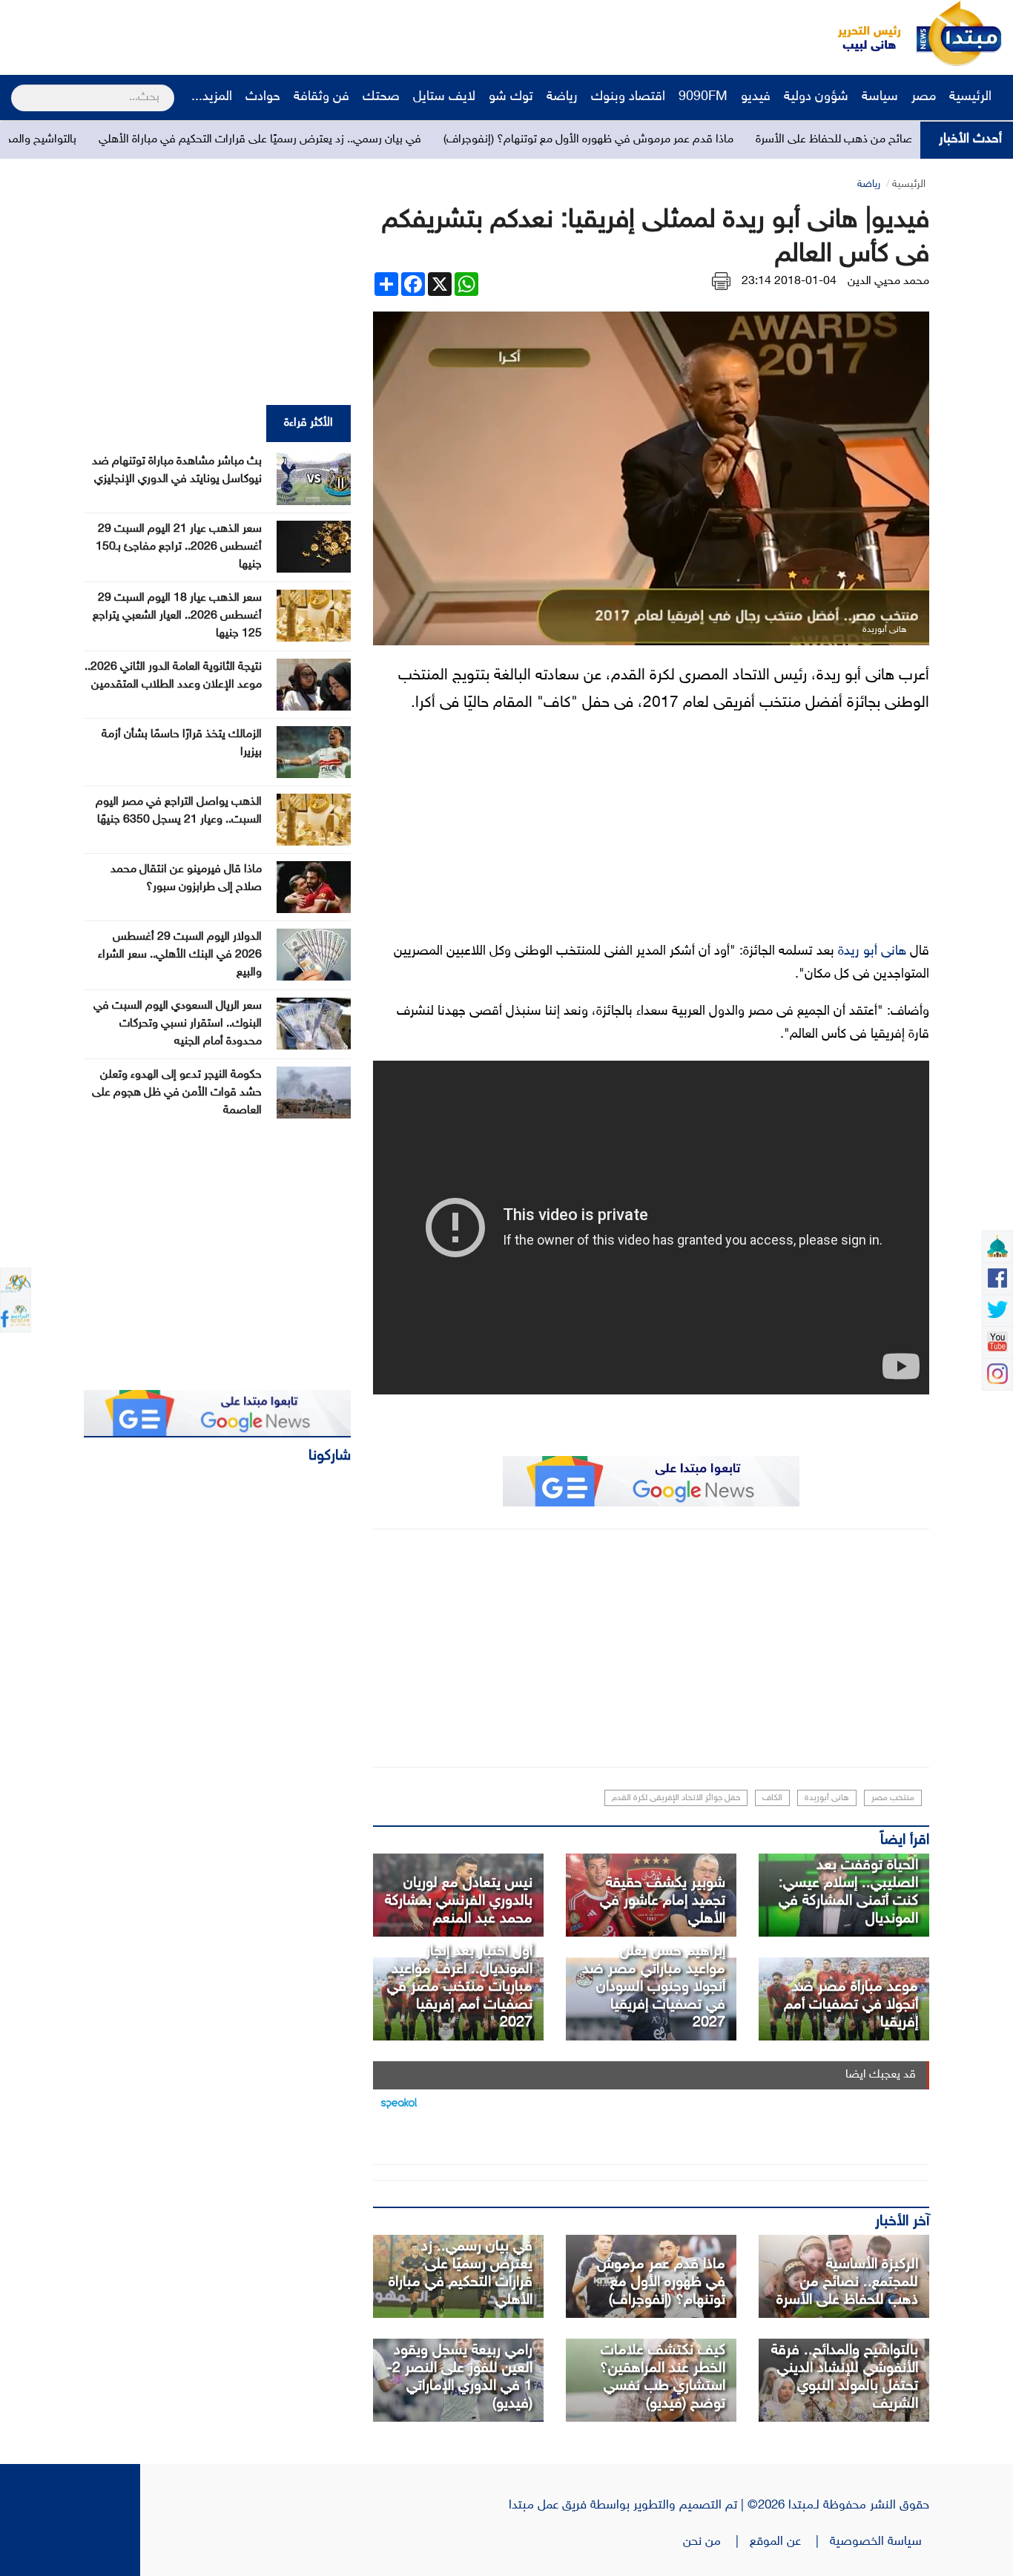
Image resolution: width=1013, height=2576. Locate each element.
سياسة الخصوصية (880, 2542)
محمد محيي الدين (888, 281)
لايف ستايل (444, 97)
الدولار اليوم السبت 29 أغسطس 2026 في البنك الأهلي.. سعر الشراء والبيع (180, 955)
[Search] (17, 88)
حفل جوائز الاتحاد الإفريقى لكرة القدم (676, 1798)
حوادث (263, 97)
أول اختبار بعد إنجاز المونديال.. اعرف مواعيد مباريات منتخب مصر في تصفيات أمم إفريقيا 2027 (460, 1987)
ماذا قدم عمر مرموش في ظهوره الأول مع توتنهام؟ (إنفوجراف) (706, 140)
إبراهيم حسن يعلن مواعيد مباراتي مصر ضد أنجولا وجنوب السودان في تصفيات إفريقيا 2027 (654, 1987)
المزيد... (212, 97)
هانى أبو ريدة (872, 952)
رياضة (562, 97)
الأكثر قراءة (308, 423)
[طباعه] (721, 281)
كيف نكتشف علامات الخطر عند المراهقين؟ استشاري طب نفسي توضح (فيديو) (663, 2377)
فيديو (756, 97)
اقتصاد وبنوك (628, 97)
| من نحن (716, 2542)
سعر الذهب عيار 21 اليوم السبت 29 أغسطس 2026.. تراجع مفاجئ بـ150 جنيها (179, 547)
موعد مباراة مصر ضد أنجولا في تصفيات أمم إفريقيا (851, 2005)
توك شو (511, 97)
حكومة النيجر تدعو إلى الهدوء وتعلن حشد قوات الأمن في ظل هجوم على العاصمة (177, 1093)
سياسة (880, 97)
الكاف (772, 1798)
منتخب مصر (893, 1798)
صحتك (381, 97)
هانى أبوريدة (827, 1798)
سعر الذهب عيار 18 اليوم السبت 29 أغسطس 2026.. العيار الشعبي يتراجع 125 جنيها (177, 616)
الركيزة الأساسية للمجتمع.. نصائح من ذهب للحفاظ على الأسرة (847, 2282)
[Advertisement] (278, 33)
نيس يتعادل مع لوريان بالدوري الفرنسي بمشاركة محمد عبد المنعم (459, 1901)
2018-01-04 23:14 (789, 281)
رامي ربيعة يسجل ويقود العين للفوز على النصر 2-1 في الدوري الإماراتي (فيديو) (459, 2377)
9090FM (703, 97)
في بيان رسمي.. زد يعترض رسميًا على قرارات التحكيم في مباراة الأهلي (378, 140)
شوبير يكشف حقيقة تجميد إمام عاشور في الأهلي (663, 1901)
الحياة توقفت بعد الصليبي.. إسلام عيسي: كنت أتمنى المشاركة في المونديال (848, 1892)
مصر (924, 97)
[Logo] (861, 33)
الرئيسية (972, 97)
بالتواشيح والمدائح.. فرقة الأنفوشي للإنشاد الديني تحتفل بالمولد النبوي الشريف (845, 2377)
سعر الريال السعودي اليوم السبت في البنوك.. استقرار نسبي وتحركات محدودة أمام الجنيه (178, 1024)
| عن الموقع (790, 2542)
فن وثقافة (321, 97)
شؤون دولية (816, 97)
